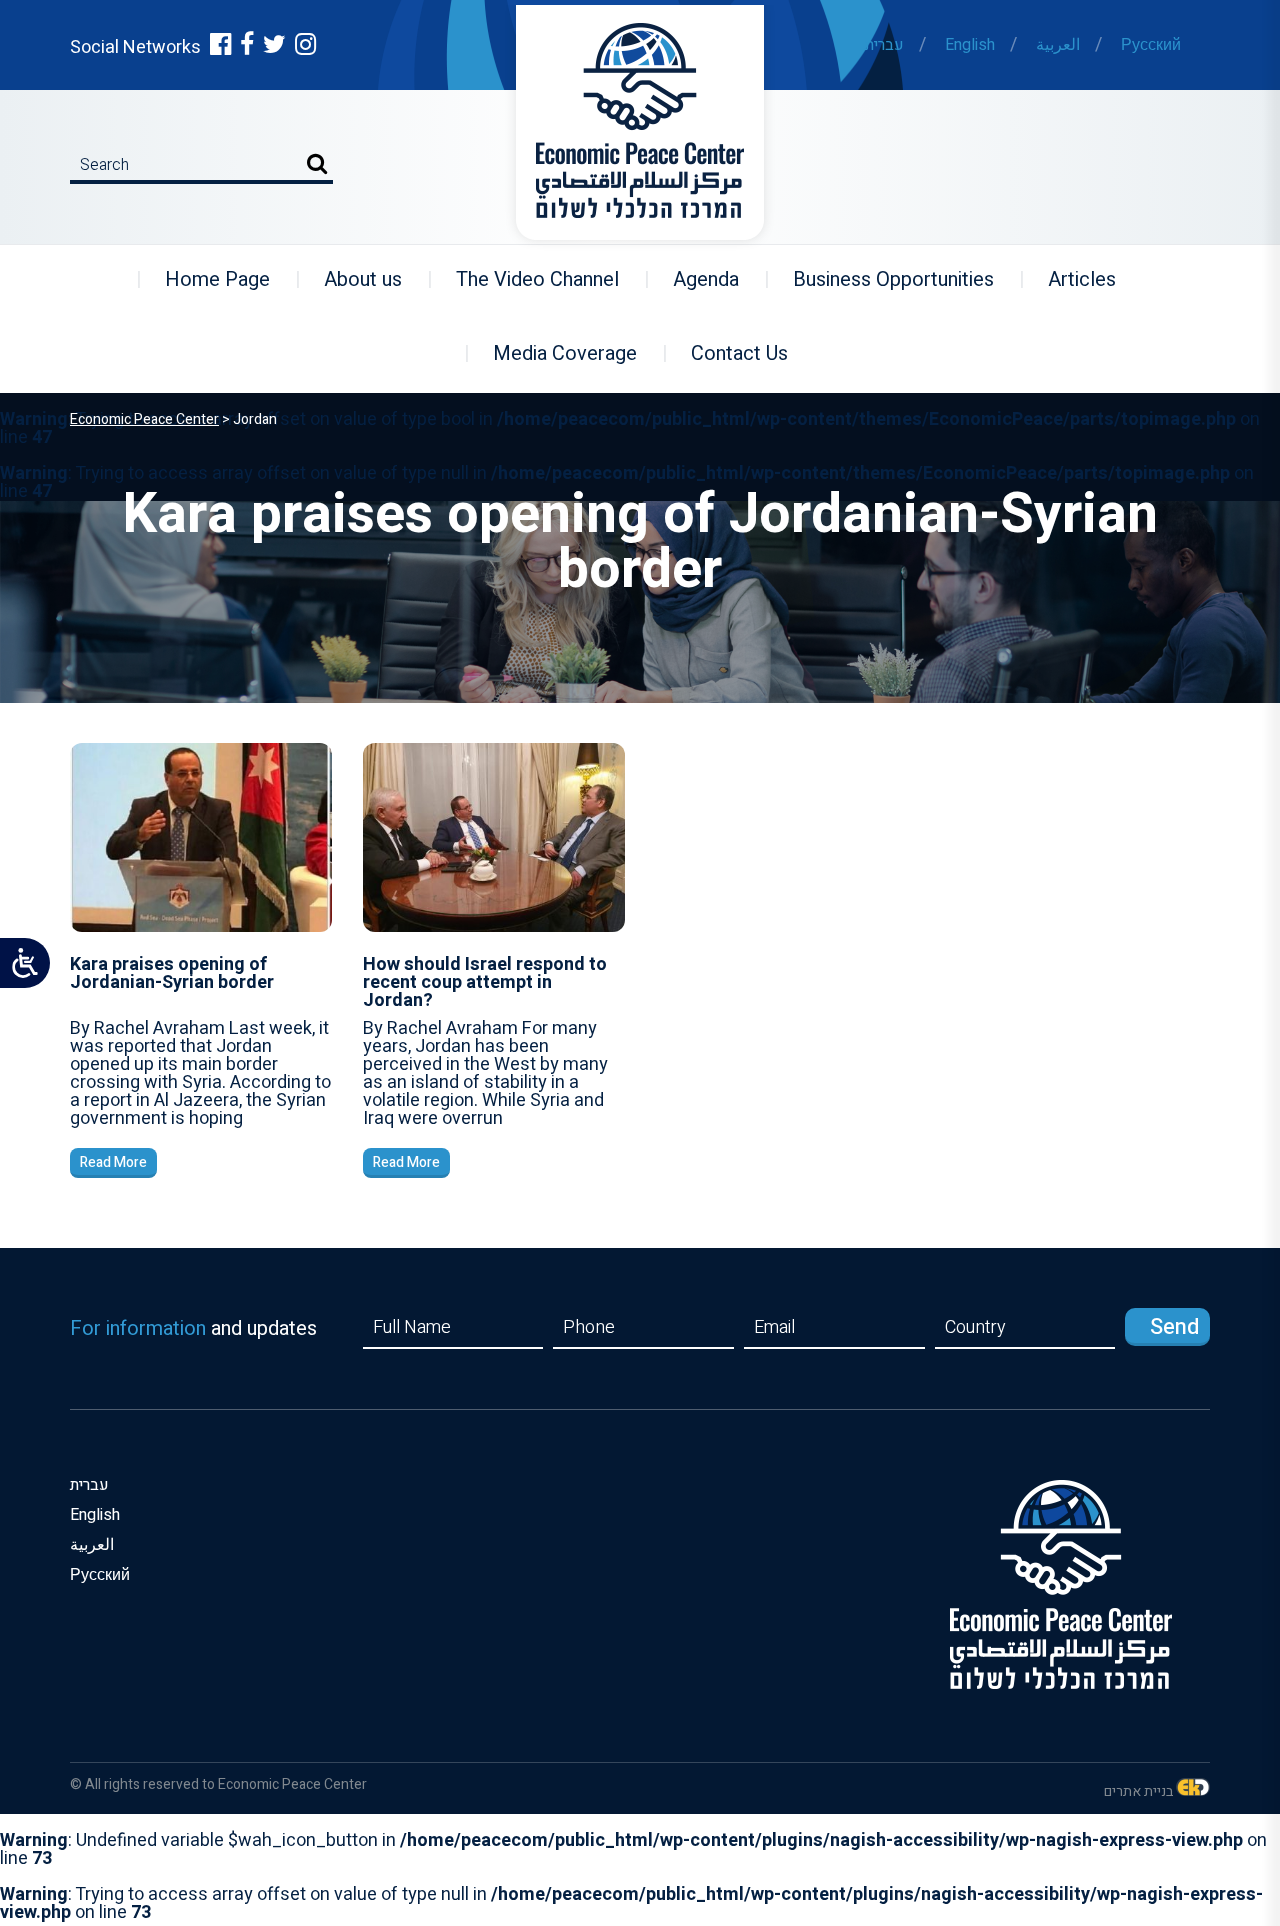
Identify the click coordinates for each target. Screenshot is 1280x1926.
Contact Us (727, 353)
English (970, 45)
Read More (113, 1162)
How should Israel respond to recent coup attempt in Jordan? (485, 982)
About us (350, 279)
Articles (1069, 279)
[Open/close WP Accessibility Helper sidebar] (25, 963)
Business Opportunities (881, 279)
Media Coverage (552, 353)
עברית (884, 45)
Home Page (205, 279)
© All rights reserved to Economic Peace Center (218, 1784)
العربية (1058, 45)
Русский (1151, 45)
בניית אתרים (1138, 1791)
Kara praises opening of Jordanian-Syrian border (172, 973)
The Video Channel (525, 279)
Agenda (693, 279)
